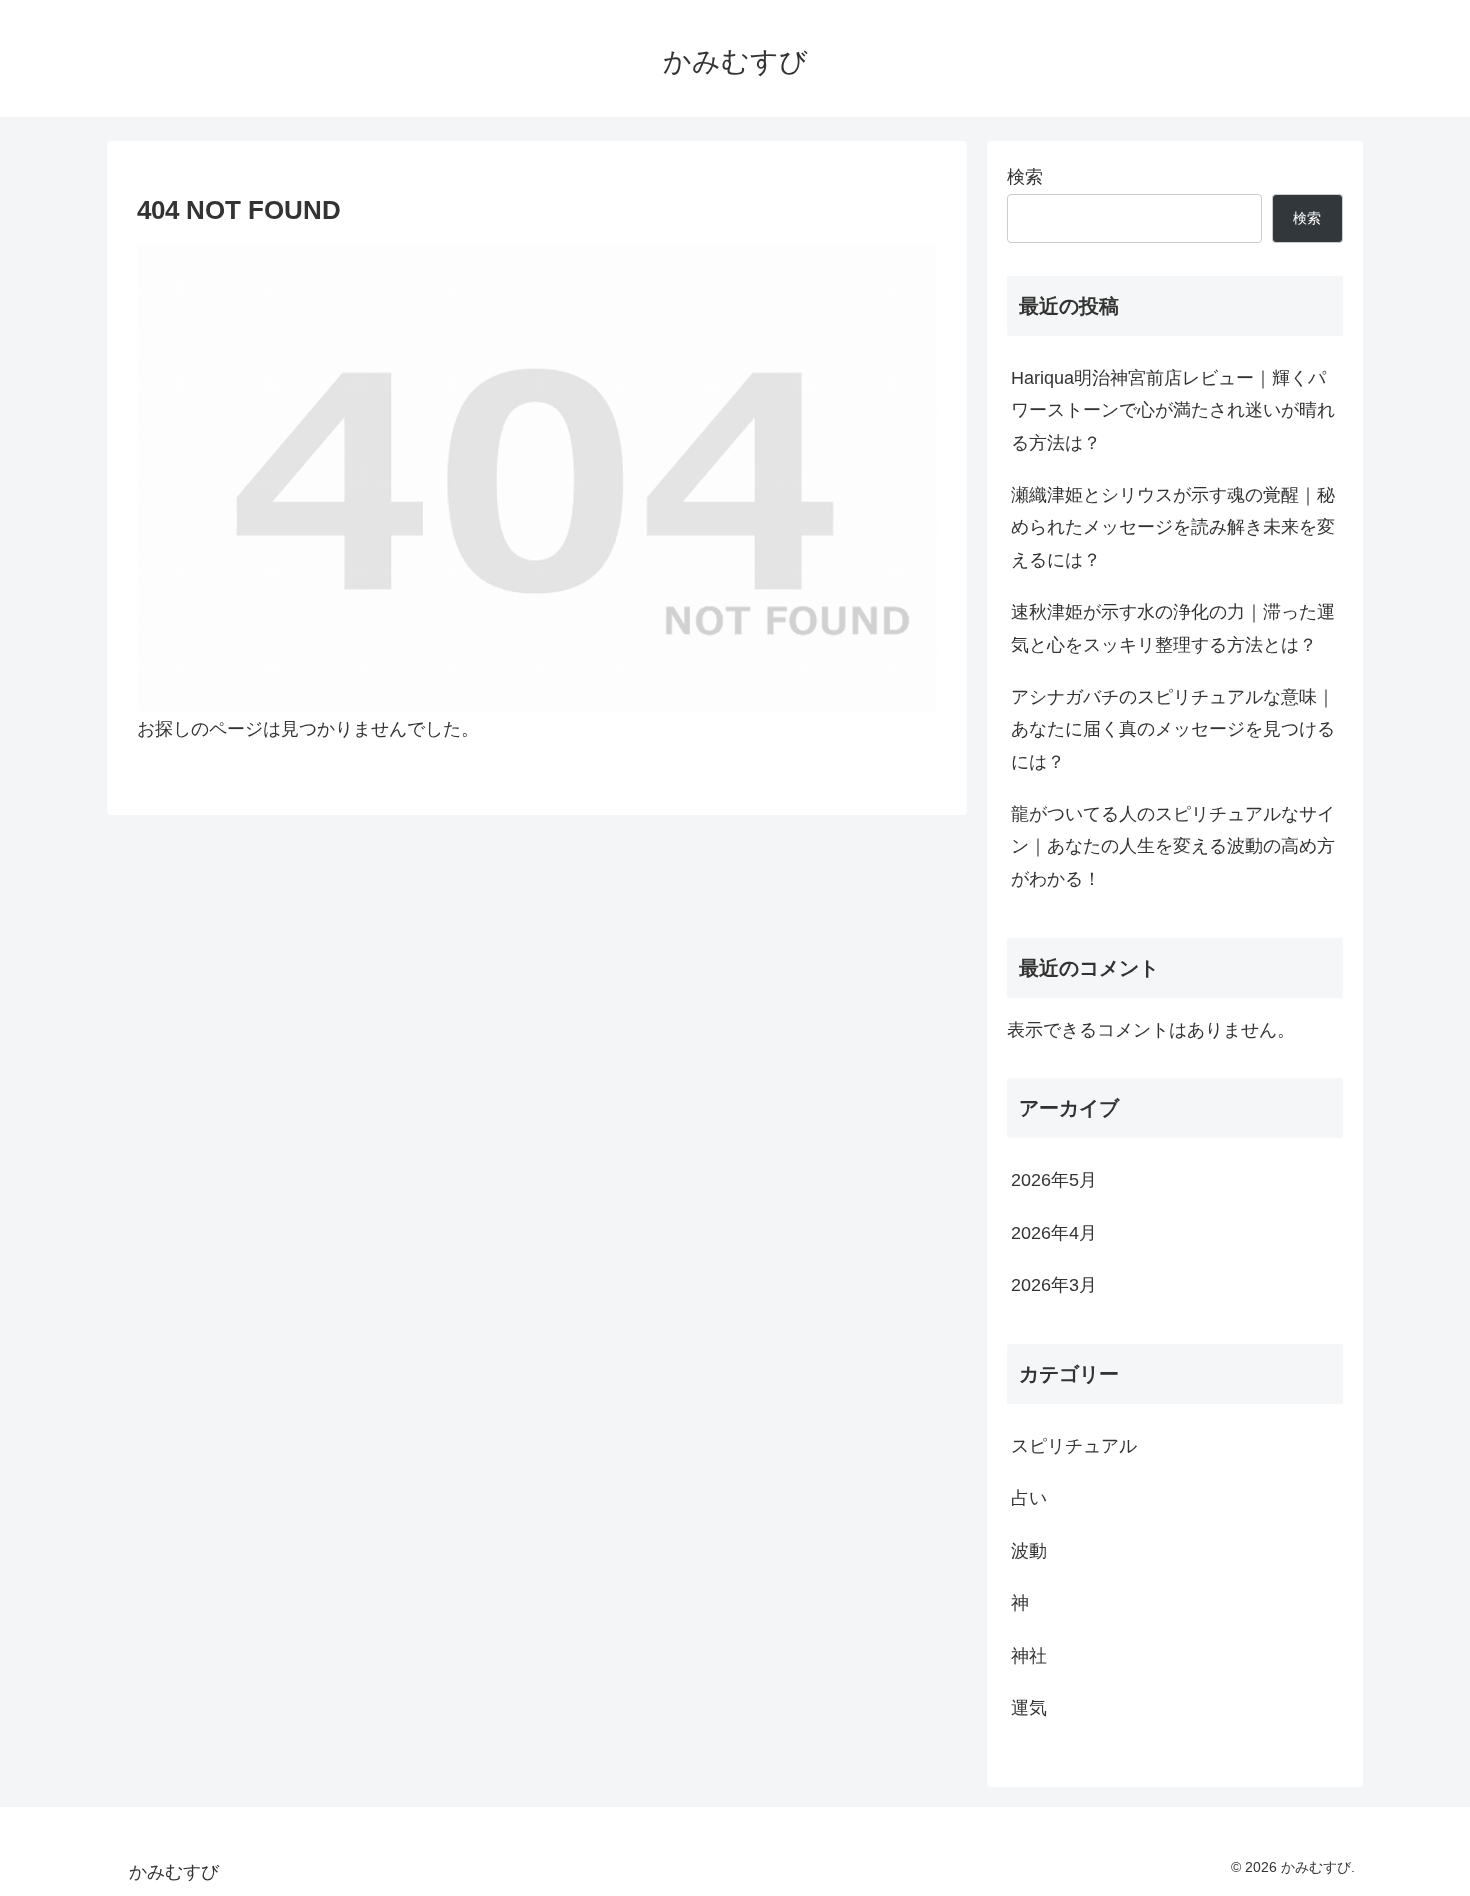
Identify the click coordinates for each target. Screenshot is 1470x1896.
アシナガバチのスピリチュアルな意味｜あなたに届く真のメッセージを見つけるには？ (1173, 729)
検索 (1025, 177)
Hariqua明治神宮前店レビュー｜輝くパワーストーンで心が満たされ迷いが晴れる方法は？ (1173, 410)
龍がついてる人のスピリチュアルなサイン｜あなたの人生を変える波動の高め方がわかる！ (1173, 846)
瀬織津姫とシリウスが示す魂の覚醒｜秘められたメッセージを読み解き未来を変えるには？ (1173, 527)
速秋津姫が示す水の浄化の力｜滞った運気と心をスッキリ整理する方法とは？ (1173, 628)
